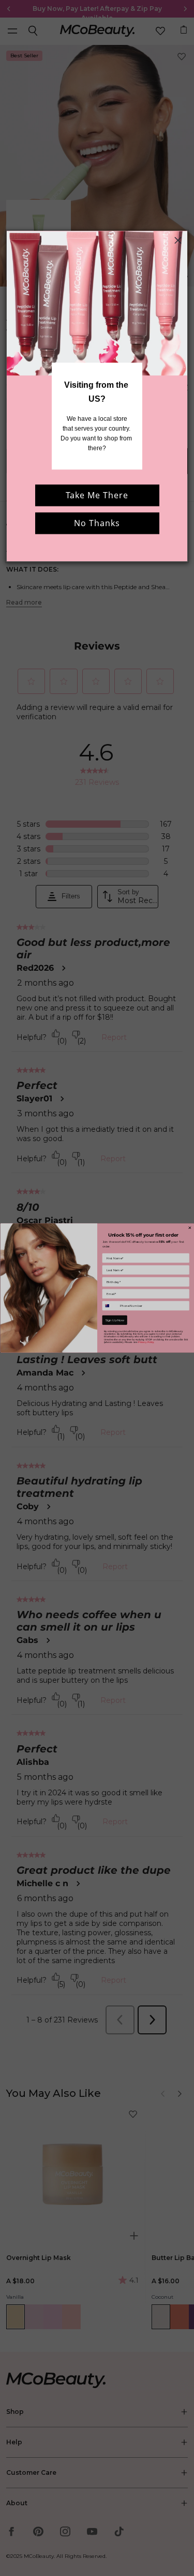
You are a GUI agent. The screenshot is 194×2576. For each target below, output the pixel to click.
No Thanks (97, 523)
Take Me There (97, 495)
